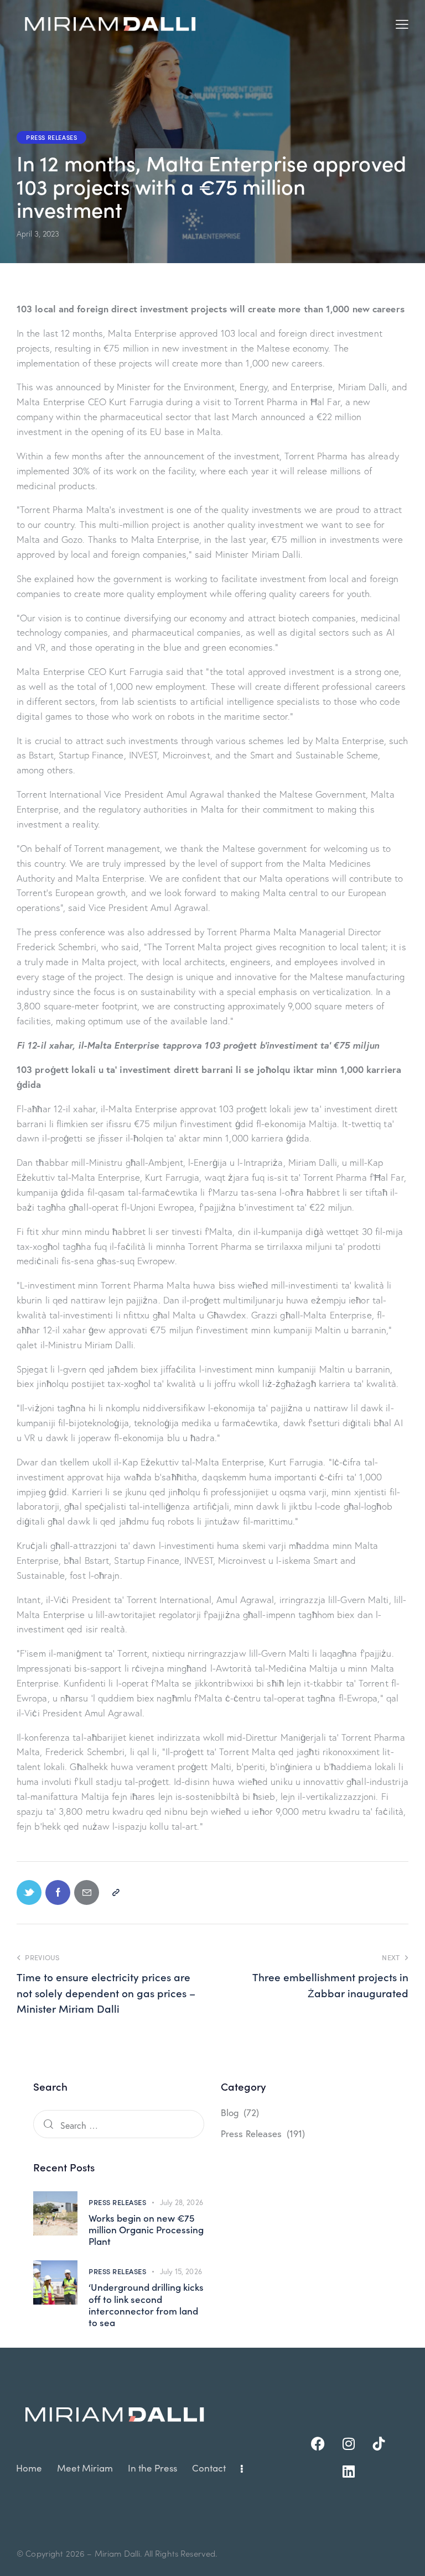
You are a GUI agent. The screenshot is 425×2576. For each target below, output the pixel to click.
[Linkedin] (349, 2472)
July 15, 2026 (181, 2272)
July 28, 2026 (182, 2203)
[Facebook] (318, 2444)
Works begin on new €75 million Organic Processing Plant (146, 2230)
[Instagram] (349, 2444)
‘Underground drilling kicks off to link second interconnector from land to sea (146, 2305)
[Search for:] (119, 2125)
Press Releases (51, 137)
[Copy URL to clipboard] (115, 1892)
